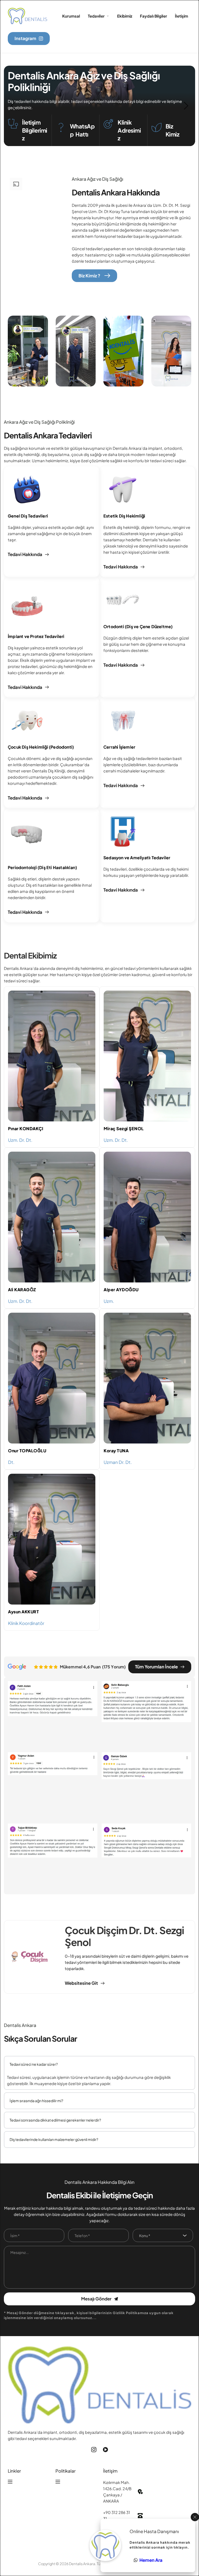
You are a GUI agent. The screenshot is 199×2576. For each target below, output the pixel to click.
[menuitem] (71, 16)
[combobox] (163, 2235)
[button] (36, 226)
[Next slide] (186, 106)
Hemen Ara (151, 2560)
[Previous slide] (13, 106)
